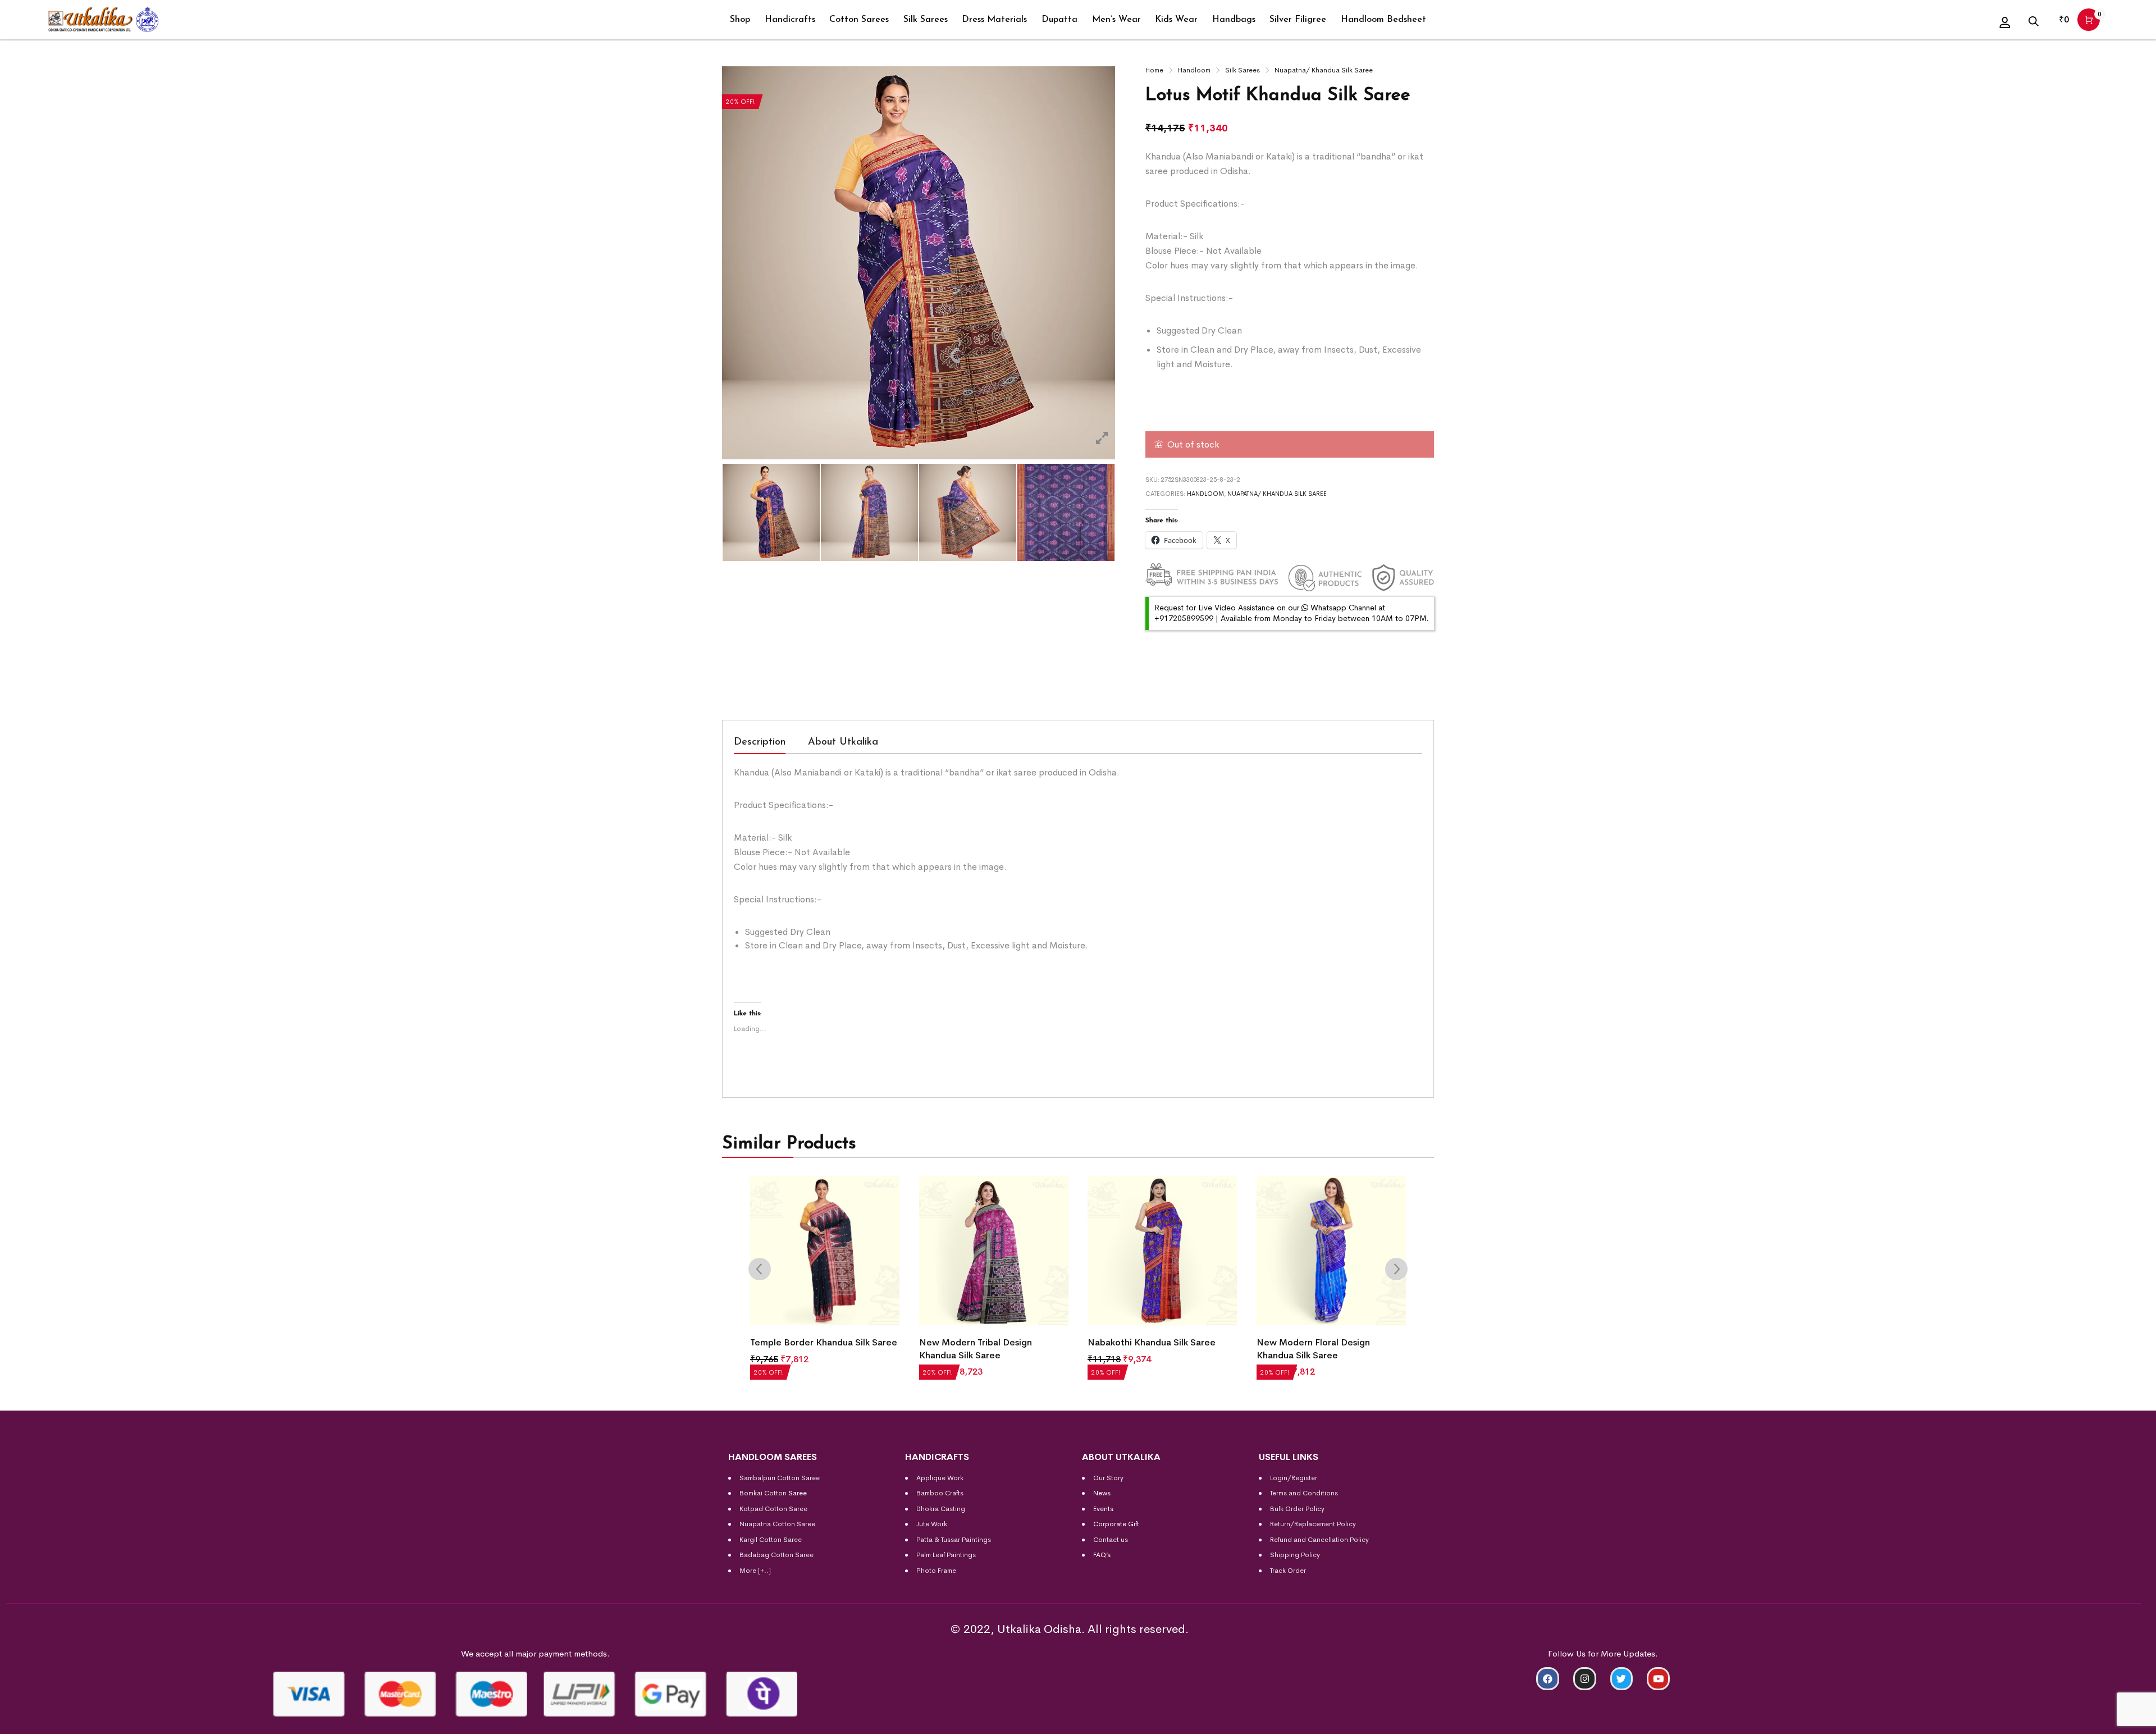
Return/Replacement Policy (1313, 1524)
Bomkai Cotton (763, 1493)
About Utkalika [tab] (843, 742)
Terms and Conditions (1304, 1493)
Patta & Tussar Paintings (954, 1540)
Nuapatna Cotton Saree (777, 1524)
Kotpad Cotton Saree (773, 1509)
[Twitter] (1622, 1679)
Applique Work (940, 1478)
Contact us (1111, 1540)
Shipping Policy (1295, 1555)
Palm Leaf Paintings (946, 1555)
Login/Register (1294, 1478)
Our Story (1108, 1478)
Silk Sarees (1243, 70)
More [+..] (755, 1571)
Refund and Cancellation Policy (1319, 1540)
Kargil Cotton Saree (771, 1540)
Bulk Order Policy (1297, 1509)
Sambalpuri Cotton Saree (780, 1478)
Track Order (1288, 1571)
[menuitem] (740, 20)
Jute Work (932, 1524)
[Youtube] (1658, 1679)
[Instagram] (1585, 1679)
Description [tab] (760, 742)
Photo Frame (936, 1571)
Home (1154, 70)
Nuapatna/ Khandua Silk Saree (1324, 70)
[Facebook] (1548, 1679)
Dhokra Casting (941, 1509)
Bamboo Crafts (940, 1493)
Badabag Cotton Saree (776, 1555)
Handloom (1194, 70)
